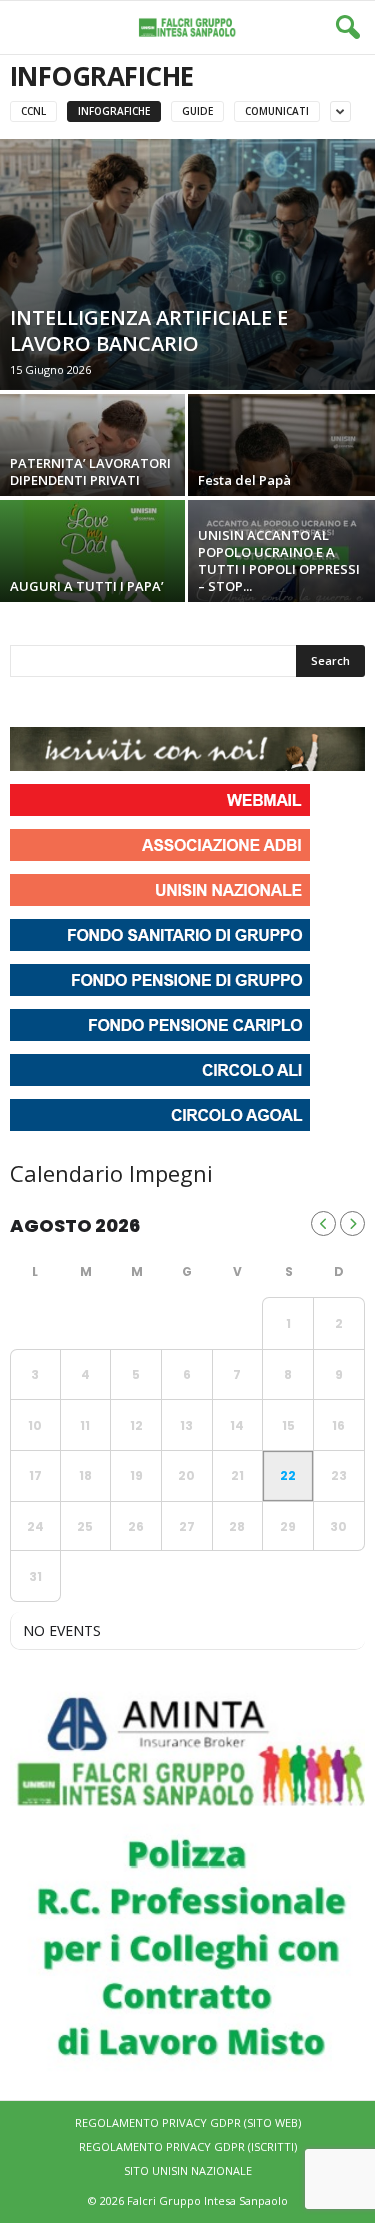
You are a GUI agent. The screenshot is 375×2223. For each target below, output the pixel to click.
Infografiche (114, 111)
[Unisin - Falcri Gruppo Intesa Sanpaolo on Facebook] (28, 702)
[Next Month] (352, 1223)
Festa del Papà (244, 480)
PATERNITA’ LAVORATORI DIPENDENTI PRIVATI (90, 471)
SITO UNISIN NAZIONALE (188, 2170)
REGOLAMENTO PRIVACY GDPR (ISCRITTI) (188, 2146)
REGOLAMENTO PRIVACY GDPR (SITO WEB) (188, 2122)
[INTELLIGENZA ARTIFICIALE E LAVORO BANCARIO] (187, 264)
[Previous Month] (323, 1223)
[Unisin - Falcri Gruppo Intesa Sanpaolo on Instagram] (64, 702)
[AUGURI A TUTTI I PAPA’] (94, 570)
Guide (197, 111)
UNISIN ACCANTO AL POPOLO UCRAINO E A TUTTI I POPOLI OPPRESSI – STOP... (279, 560)
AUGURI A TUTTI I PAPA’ (87, 586)
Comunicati (277, 111)
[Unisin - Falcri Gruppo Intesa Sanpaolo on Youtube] (100, 702)
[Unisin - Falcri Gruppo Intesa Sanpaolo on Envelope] (173, 702)
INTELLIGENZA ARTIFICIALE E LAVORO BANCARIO (149, 330)
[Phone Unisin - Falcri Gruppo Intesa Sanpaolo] (136, 702)
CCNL (33, 111)
